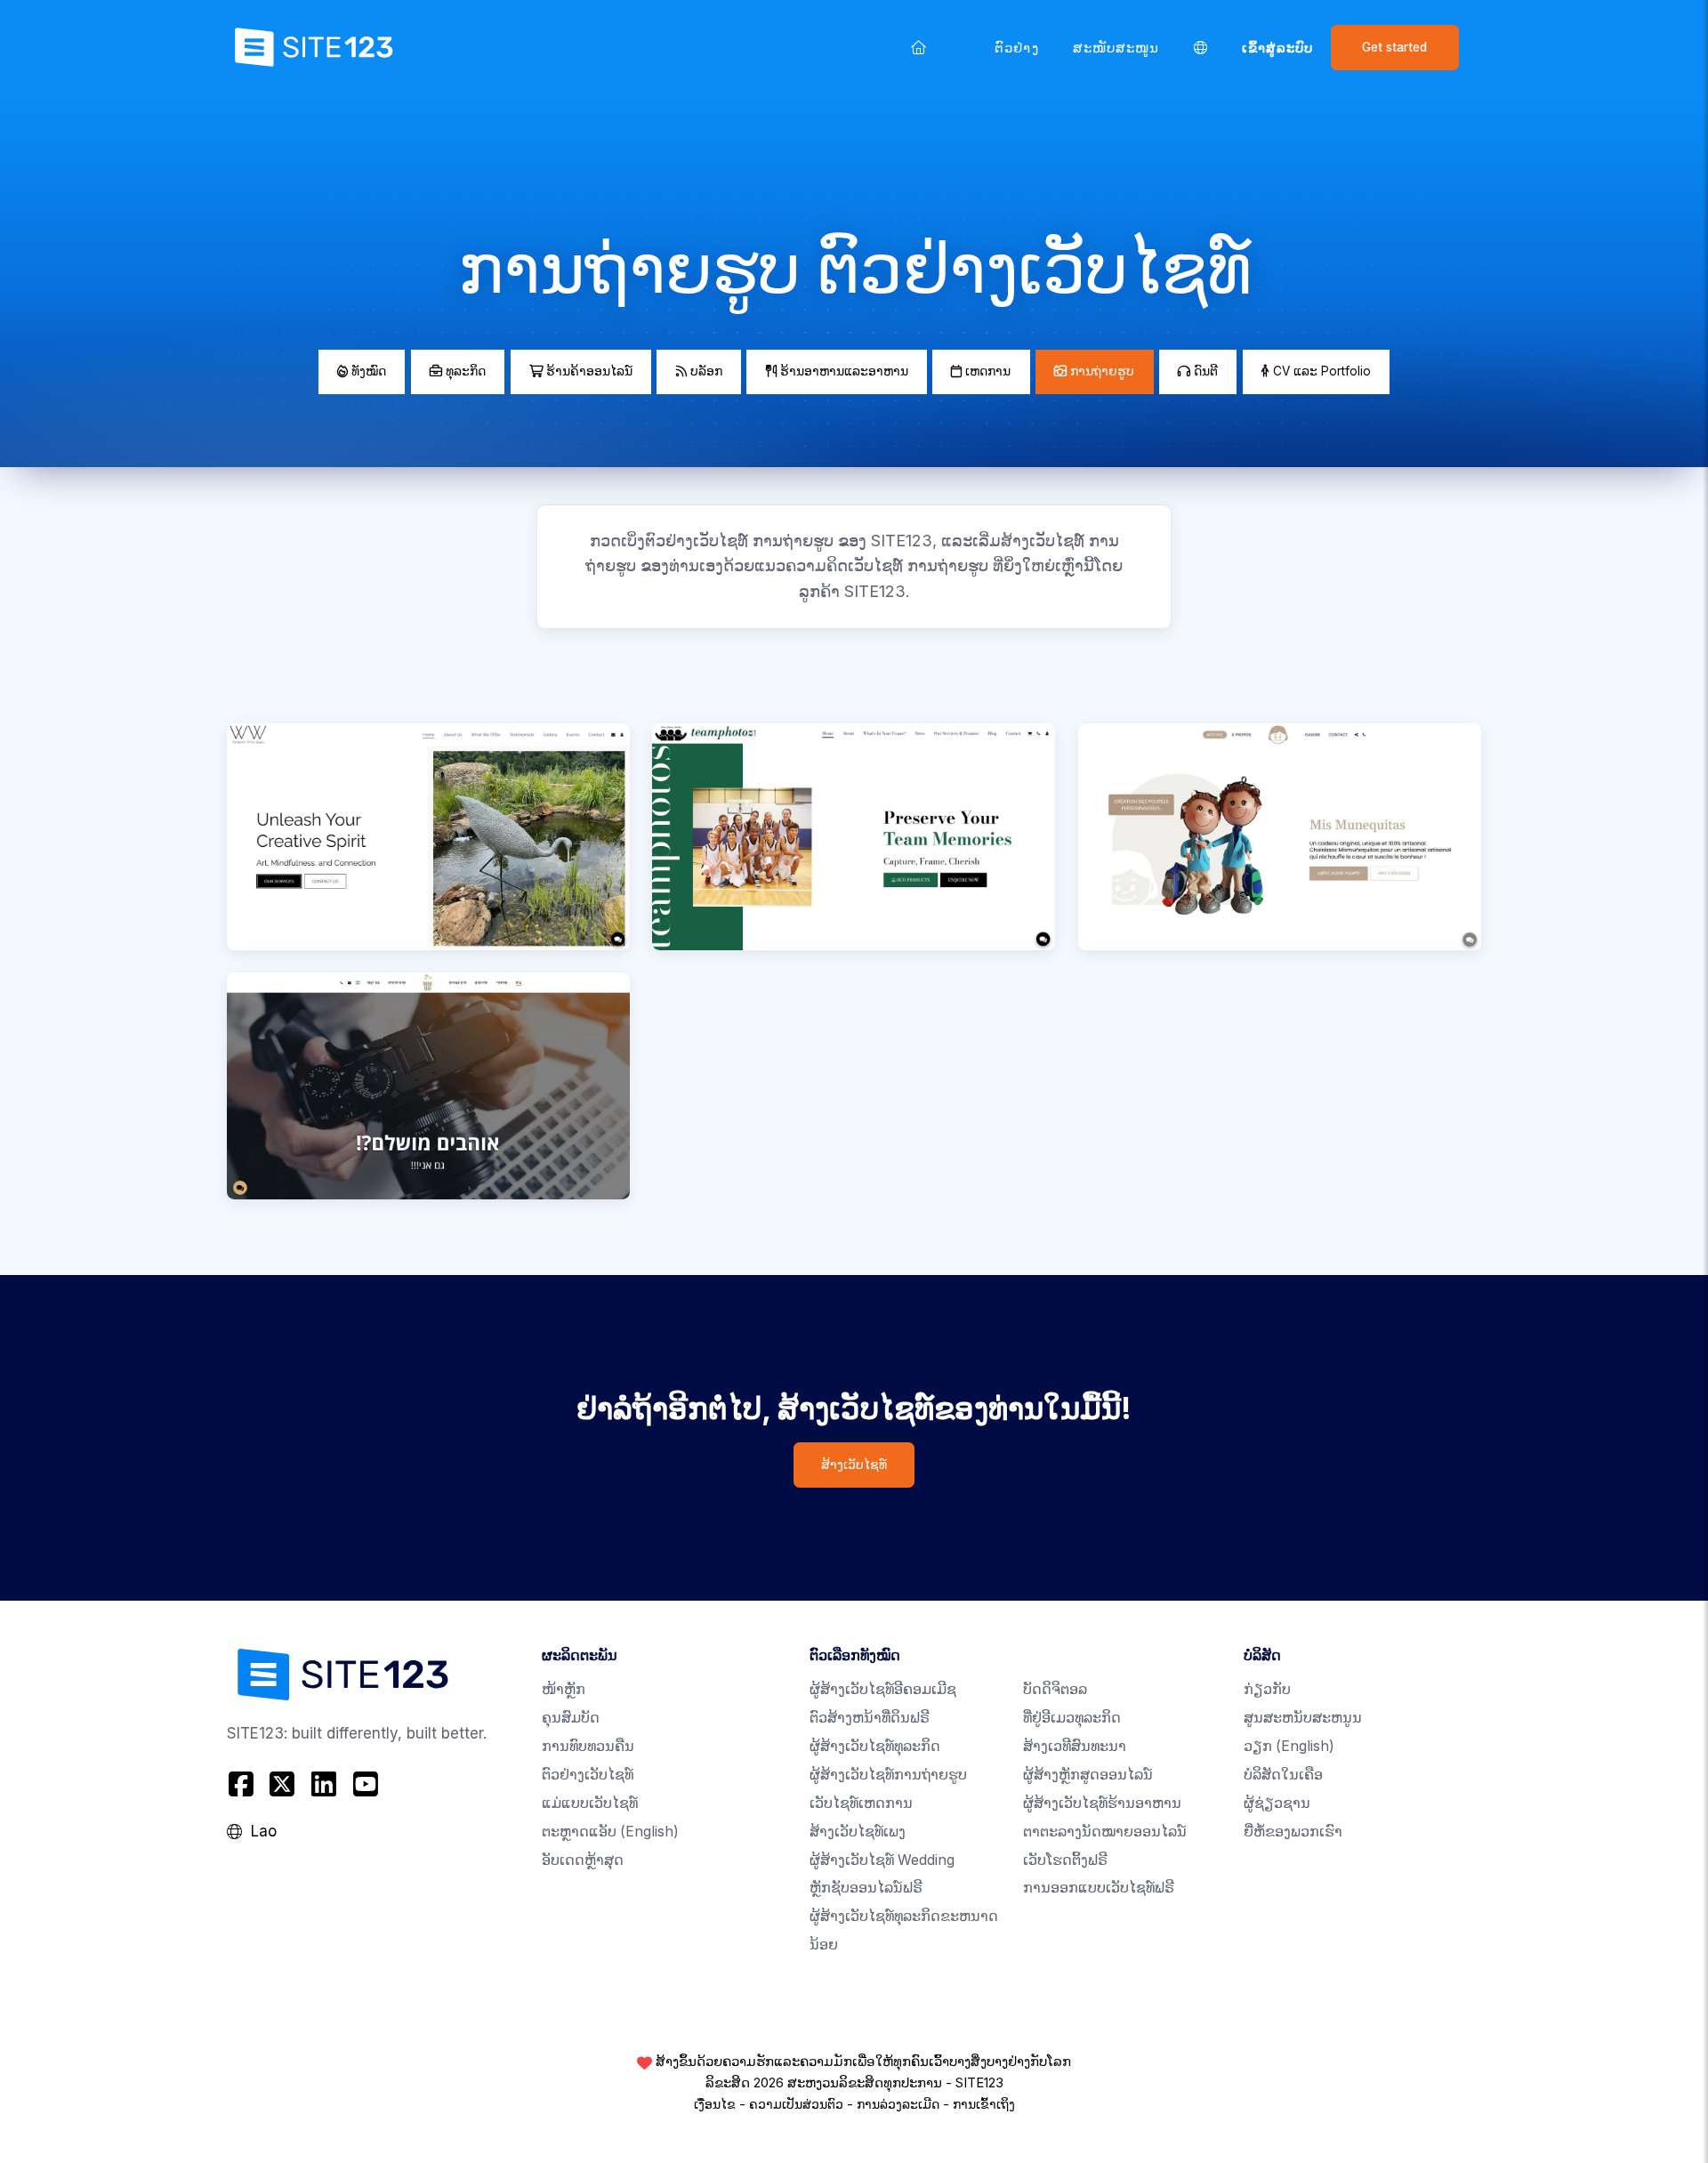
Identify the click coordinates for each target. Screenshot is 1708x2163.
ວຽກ (1289, 1746)
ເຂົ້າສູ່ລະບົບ (1278, 48)
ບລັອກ (705, 371)
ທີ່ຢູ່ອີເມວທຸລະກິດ (1072, 1718)
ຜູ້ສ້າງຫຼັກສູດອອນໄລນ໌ (1088, 1775)
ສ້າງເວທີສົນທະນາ (1075, 1746)
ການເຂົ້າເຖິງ (984, 2104)
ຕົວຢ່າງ (1016, 48)
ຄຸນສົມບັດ (571, 1718)
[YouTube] (365, 1784)
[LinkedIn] (324, 1784)
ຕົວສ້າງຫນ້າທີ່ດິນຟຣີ (870, 1718)
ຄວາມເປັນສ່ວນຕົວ (796, 2104)
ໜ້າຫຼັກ (564, 1689)
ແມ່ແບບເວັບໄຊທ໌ (590, 1803)
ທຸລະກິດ (464, 371)
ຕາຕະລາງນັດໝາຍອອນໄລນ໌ (1105, 1832)
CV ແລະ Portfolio (1320, 371)
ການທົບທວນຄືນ (588, 1746)
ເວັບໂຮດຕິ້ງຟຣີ (1065, 1860)
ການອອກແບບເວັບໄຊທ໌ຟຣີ (1099, 1888)
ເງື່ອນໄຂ (715, 2104)
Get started (1394, 47)
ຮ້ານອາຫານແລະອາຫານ (842, 371)
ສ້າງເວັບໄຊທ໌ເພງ (858, 1832)
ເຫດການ (986, 371)
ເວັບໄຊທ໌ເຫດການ (861, 1803)
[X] (282, 1784)
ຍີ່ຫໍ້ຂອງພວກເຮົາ (1293, 1832)
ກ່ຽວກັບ (1267, 1689)
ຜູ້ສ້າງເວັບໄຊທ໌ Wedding (882, 1860)
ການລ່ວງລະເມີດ (898, 2104)
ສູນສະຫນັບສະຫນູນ (1303, 1718)
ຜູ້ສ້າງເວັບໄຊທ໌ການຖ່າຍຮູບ (888, 1775)
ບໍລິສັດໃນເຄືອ (1283, 1775)
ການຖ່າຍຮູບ (1100, 371)
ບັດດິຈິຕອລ (1055, 1689)
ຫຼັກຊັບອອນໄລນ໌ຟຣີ (866, 1888)
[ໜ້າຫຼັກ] (919, 47)
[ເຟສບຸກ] (243, 1784)
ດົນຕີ (1204, 371)
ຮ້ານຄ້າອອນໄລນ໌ (588, 371)
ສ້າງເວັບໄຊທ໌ (854, 1465)
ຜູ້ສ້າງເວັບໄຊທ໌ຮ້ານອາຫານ (1102, 1803)
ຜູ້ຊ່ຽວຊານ (1277, 1803)
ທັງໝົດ (367, 371)
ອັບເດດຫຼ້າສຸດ (583, 1860)
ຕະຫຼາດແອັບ (610, 1832)
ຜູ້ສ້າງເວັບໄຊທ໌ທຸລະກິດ (875, 1746)
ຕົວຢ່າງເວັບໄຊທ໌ (588, 1775)
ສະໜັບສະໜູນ (1116, 48)
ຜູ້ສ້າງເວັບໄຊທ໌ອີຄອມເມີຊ (883, 1689)
